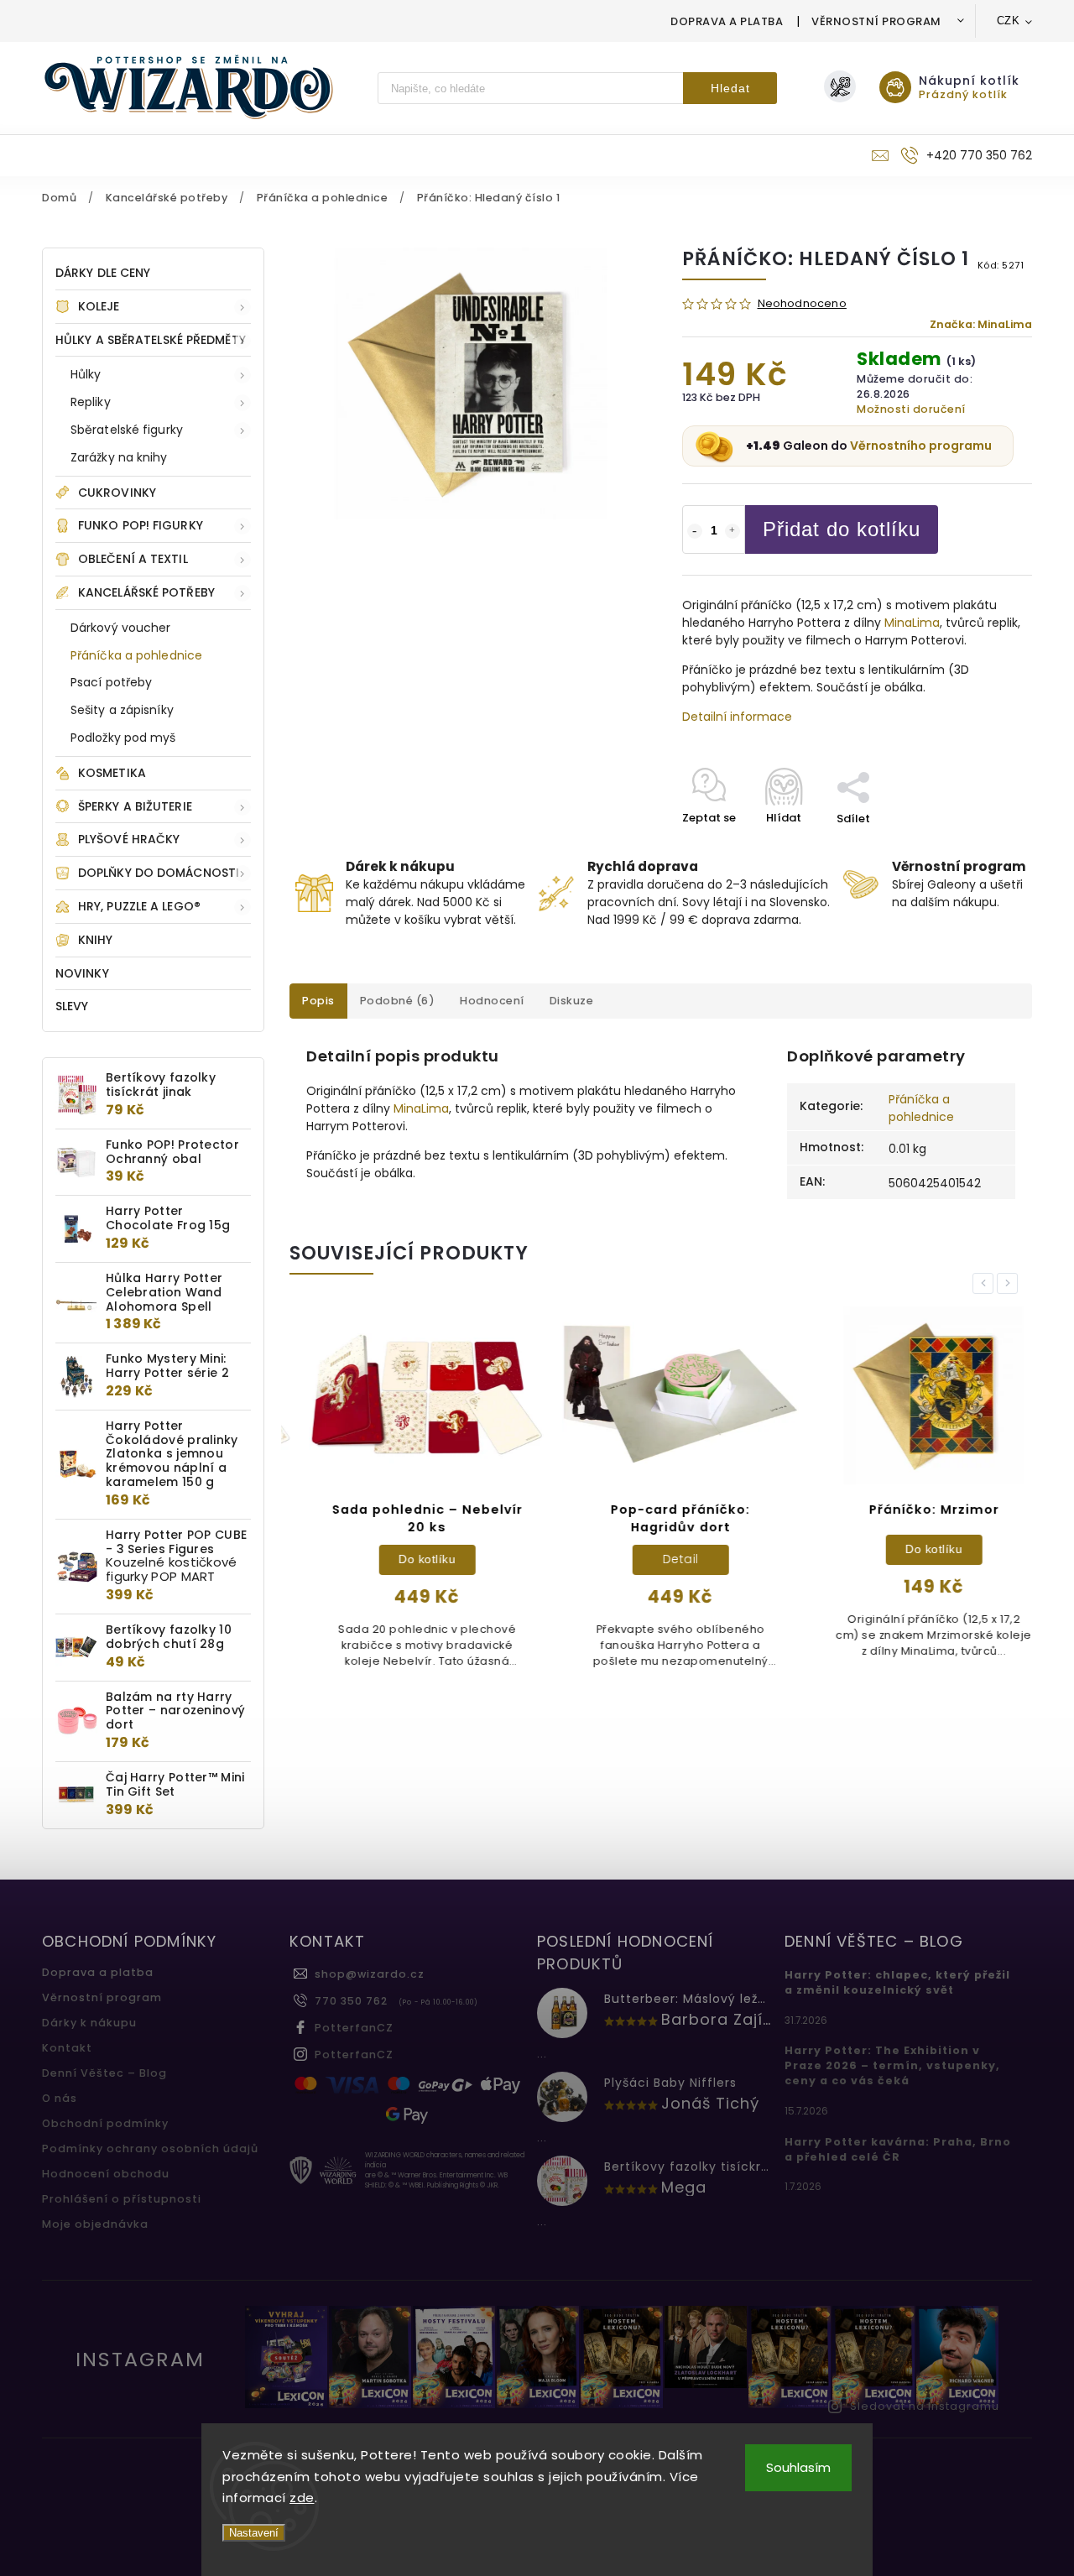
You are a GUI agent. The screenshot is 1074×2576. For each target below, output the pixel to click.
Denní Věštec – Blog (104, 2073)
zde (302, 2498)
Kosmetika (112, 773)
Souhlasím (798, 2467)
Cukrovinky (117, 493)
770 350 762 (351, 2001)
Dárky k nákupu (89, 2023)
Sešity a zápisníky (122, 710)
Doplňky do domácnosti (159, 873)
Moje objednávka (95, 2224)
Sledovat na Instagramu (925, 2406)
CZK (1009, 21)
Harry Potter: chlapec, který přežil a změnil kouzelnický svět (897, 1982)
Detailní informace (737, 717)
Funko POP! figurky (141, 525)
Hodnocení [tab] (492, 1001)
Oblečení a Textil (133, 559)
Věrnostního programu (921, 446)
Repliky (91, 402)
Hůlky (86, 374)
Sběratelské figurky (127, 430)
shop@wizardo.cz (370, 1974)
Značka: (981, 324)
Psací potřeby (111, 682)
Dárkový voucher (121, 628)
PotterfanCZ (354, 2028)
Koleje (99, 306)
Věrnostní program (876, 21)
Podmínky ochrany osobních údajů (150, 2148)
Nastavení (254, 2533)
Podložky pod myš (123, 738)
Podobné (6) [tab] (398, 1001)
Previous (986, 1283)
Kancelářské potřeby (146, 592)
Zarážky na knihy (119, 457)
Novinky (82, 973)
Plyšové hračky (129, 839)
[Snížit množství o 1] (695, 531)
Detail (662, 1559)
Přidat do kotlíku (842, 529)
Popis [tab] (318, 1001)
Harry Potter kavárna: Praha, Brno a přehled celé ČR (898, 2149)
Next (1010, 1283)
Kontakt (67, 2048)
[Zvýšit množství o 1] (733, 531)
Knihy (96, 940)
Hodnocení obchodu (106, 2174)
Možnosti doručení (911, 409)
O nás (60, 2098)
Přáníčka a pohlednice (136, 655)
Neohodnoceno (802, 304)
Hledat (730, 88)
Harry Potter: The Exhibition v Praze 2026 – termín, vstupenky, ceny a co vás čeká (892, 2065)
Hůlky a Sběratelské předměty (151, 340)
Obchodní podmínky (105, 2123)
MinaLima (912, 623)
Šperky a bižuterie (135, 806)
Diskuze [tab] (572, 1001)
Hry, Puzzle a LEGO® (139, 906)
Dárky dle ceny (103, 273)
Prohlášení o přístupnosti (122, 2199)
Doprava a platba (727, 21)
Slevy (72, 1006)
